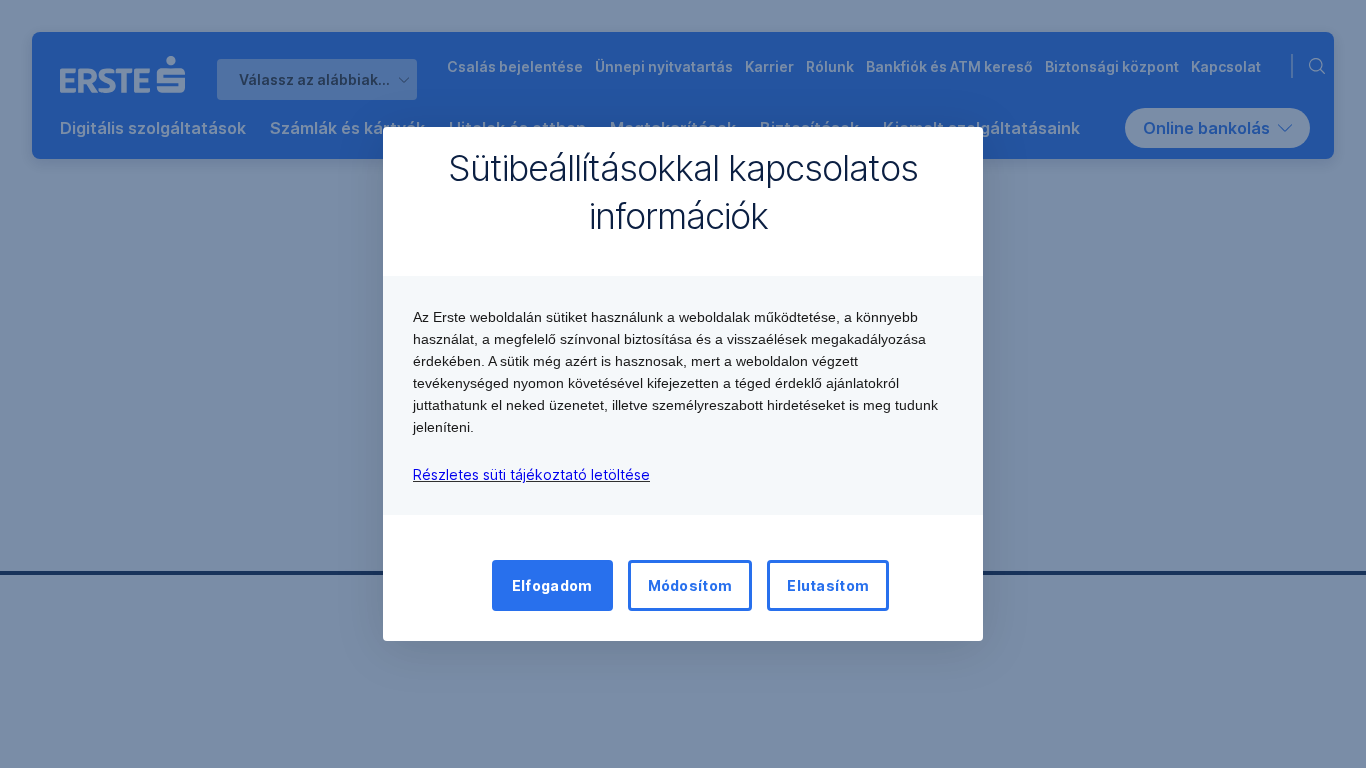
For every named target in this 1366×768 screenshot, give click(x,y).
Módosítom (690, 585)
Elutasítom (828, 585)
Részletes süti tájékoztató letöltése (531, 474)
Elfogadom (552, 585)
